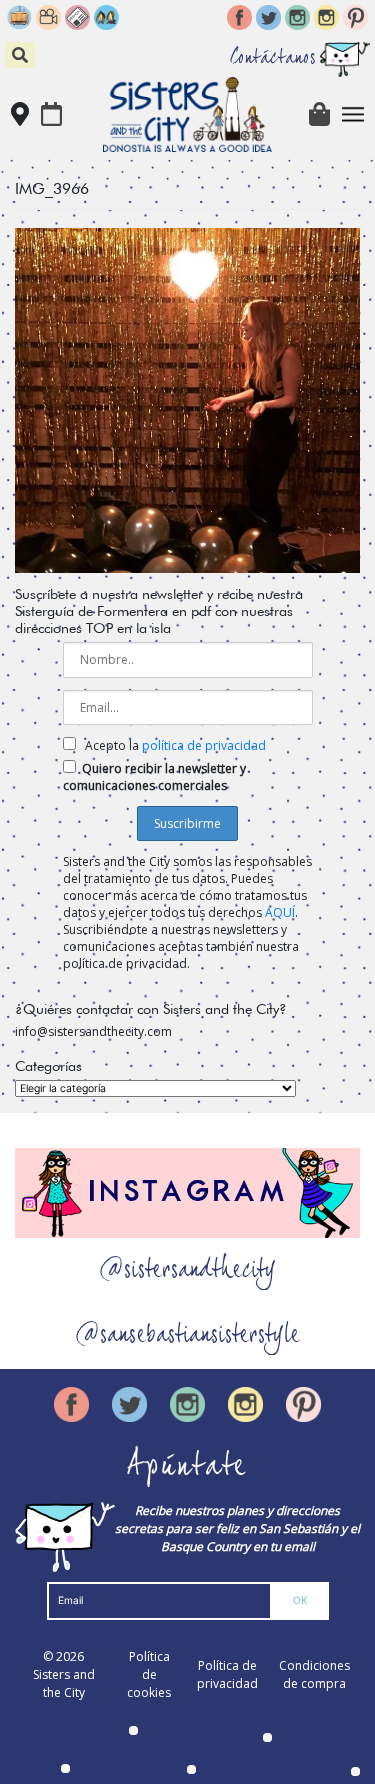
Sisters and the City (64, 1683)
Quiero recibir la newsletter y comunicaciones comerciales (154, 777)
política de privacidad (204, 745)
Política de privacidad (227, 1674)
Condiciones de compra (314, 1674)
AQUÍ (280, 912)
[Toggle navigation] (353, 114)
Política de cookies (149, 1674)
